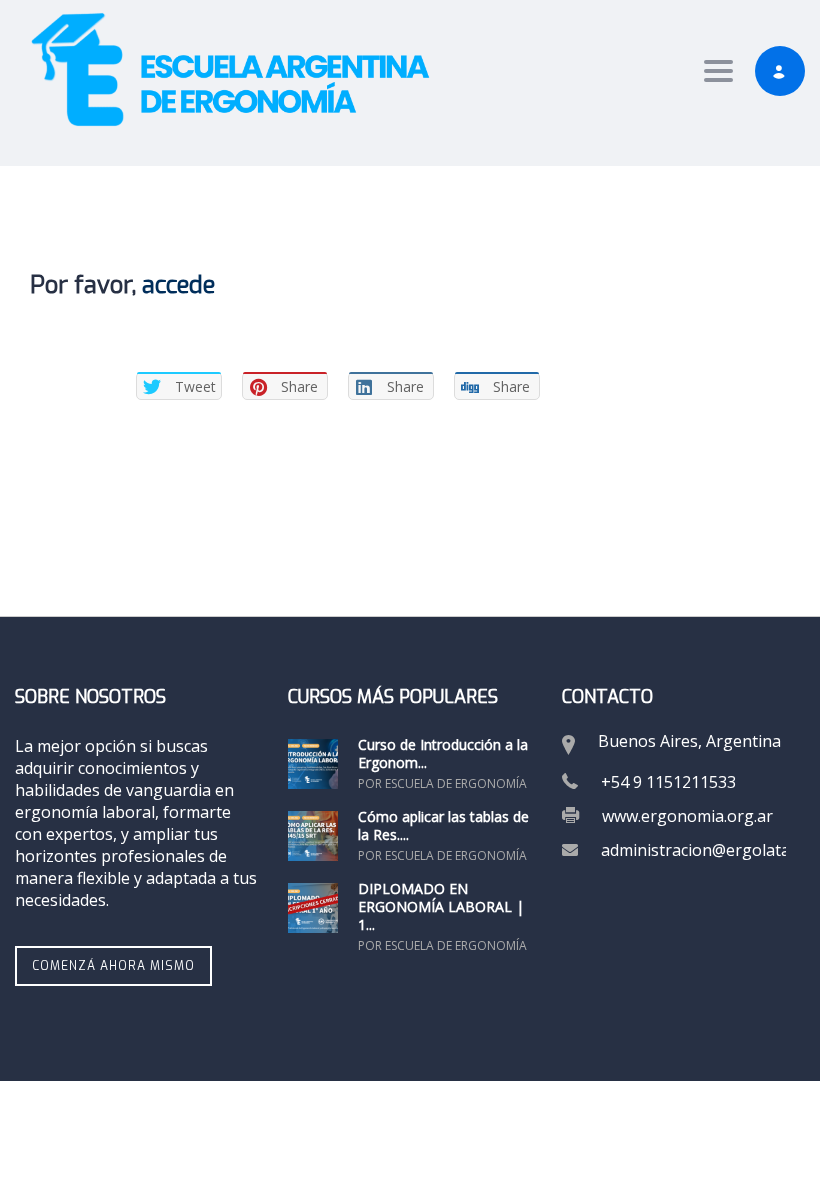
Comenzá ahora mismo (113, 966)
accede (178, 285)
